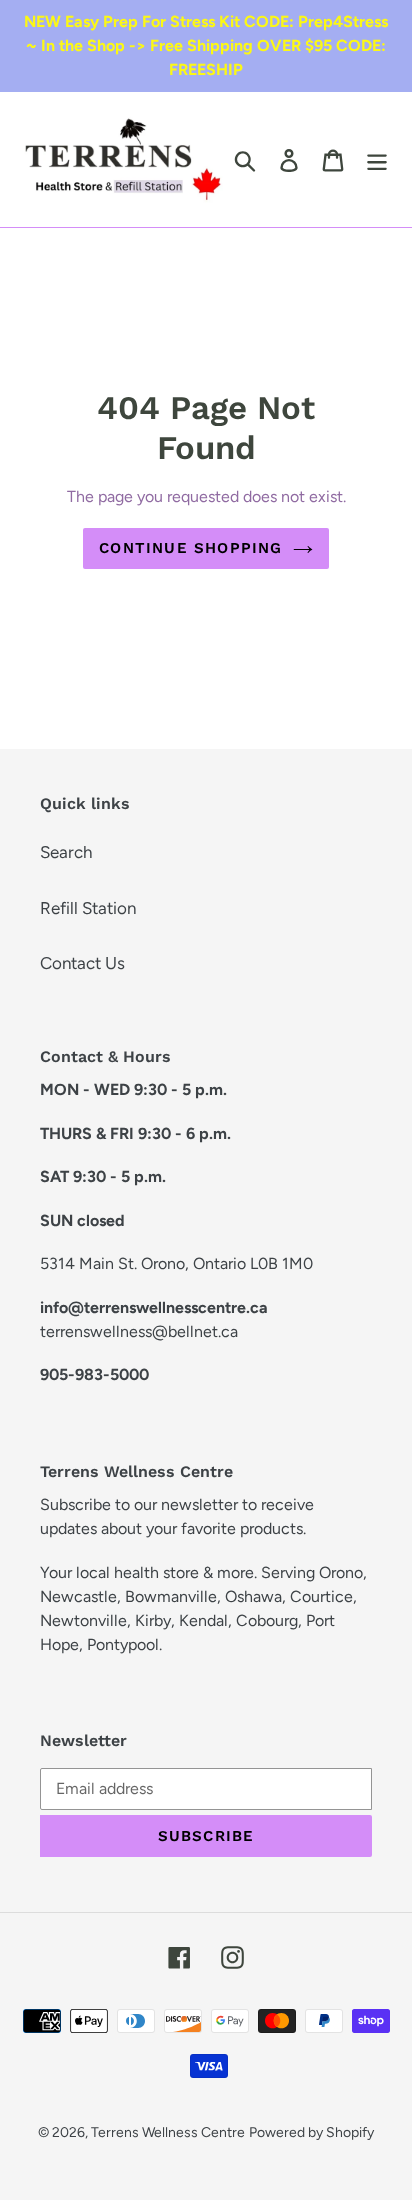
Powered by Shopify (311, 2132)
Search (66, 852)
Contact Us (82, 963)
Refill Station (88, 908)
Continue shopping (190, 548)
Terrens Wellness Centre (168, 2132)
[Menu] (377, 160)
